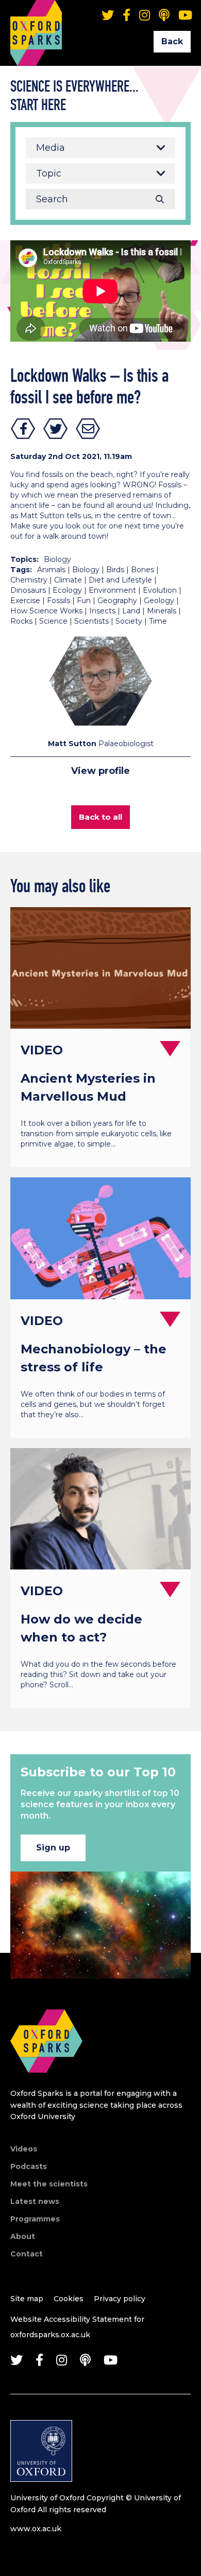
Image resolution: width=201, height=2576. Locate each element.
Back (172, 41)
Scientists (91, 621)
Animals (51, 570)
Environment (112, 590)
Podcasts (29, 2166)
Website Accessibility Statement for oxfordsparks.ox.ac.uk (77, 2327)
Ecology (67, 590)
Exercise (25, 601)
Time (158, 621)
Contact (27, 2254)
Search (160, 199)
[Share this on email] (88, 429)
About (23, 2236)
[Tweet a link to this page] (56, 429)
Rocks (21, 621)
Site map (27, 2299)
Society (129, 621)
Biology (57, 559)
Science (53, 621)
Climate (68, 580)
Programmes (35, 2219)
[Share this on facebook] (23, 429)
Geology (159, 601)
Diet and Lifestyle (120, 580)
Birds (115, 570)
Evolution (160, 590)
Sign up (53, 1848)
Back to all (100, 817)
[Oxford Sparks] (46, 2084)
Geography (117, 601)
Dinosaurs (28, 590)
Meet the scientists (49, 2184)
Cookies (69, 2299)
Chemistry (29, 580)
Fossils (58, 601)
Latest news (35, 2201)
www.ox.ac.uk (36, 2529)
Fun (84, 601)
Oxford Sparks (36, 18)
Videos (24, 2149)
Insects (102, 611)
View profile (100, 771)
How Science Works (46, 611)
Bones (143, 570)
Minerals (162, 611)
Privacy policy (120, 2299)
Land (131, 611)
